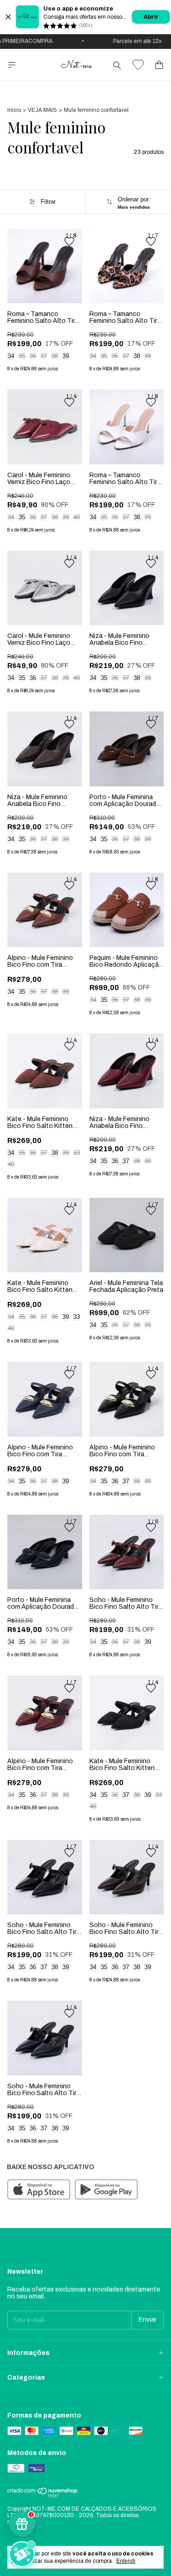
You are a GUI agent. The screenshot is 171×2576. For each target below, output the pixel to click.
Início (14, 110)
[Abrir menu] (12, 65)
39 (66, 356)
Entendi (126, 2561)
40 (77, 517)
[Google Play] (106, 2190)
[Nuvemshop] (43, 2496)
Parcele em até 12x (127, 41)
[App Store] (39, 2190)
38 (55, 356)
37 (44, 356)
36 (33, 356)
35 (22, 356)
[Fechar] (8, 17)
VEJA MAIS (42, 110)
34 (11, 356)
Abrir (151, 17)
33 (77, 1153)
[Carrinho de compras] (159, 65)
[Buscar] (117, 65)
